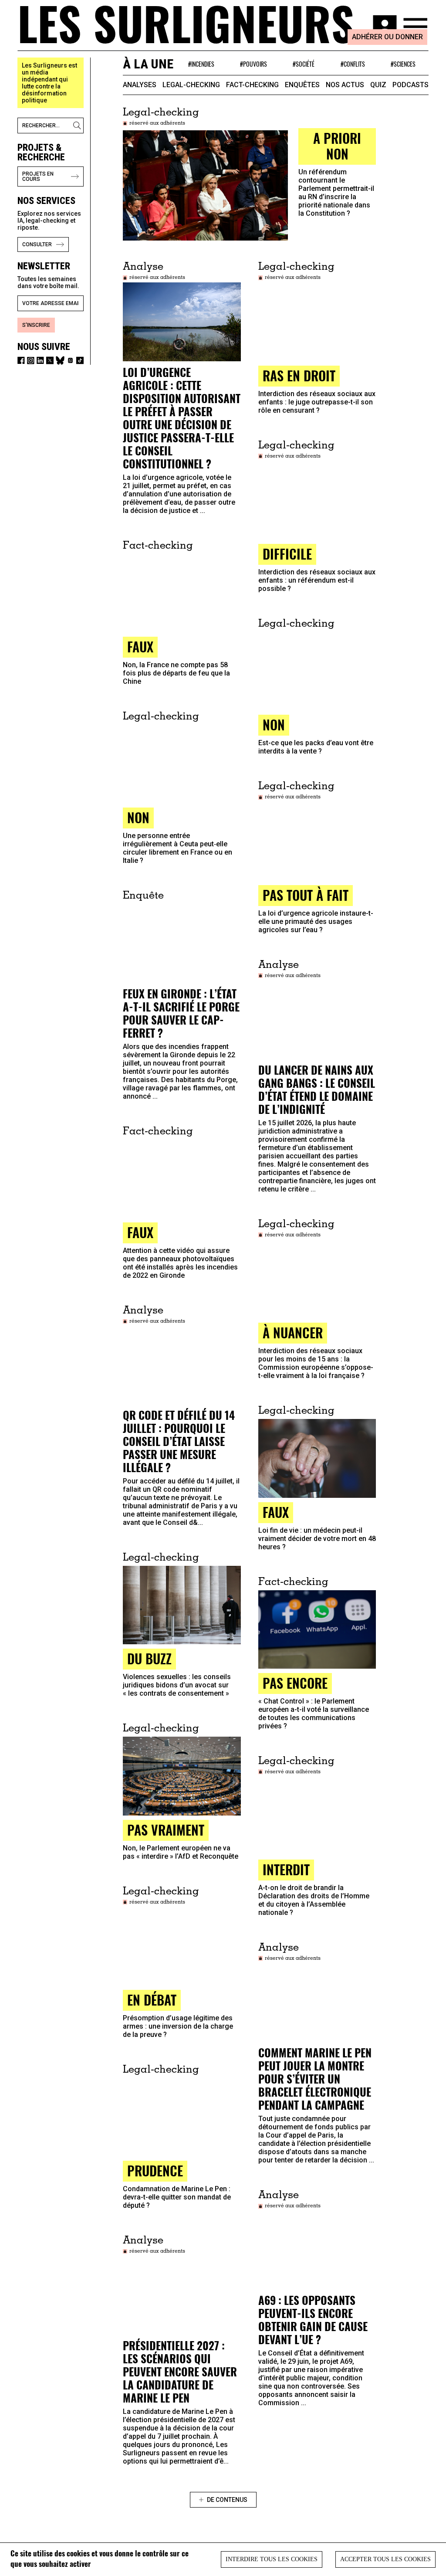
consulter (37, 244)
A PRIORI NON (337, 146)
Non (274, 725)
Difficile (287, 554)
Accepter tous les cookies (385, 2559)
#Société (304, 64)
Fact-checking (252, 85)
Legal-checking (191, 85)
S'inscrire (36, 325)
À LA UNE (148, 64)
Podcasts (411, 85)
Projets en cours (38, 176)
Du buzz (149, 1658)
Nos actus (345, 85)
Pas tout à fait (306, 895)
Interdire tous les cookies (272, 2559)
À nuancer (293, 1332)
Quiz (378, 85)
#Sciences (403, 64)
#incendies (201, 64)
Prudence (155, 2170)
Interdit (286, 1869)
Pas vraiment (166, 1830)
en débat (152, 2000)
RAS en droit (299, 375)
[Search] (78, 126)
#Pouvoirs (253, 64)
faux (140, 647)
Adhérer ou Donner (387, 37)
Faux (140, 1232)
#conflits (353, 64)
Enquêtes (302, 85)
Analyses (140, 85)
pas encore (295, 1683)
